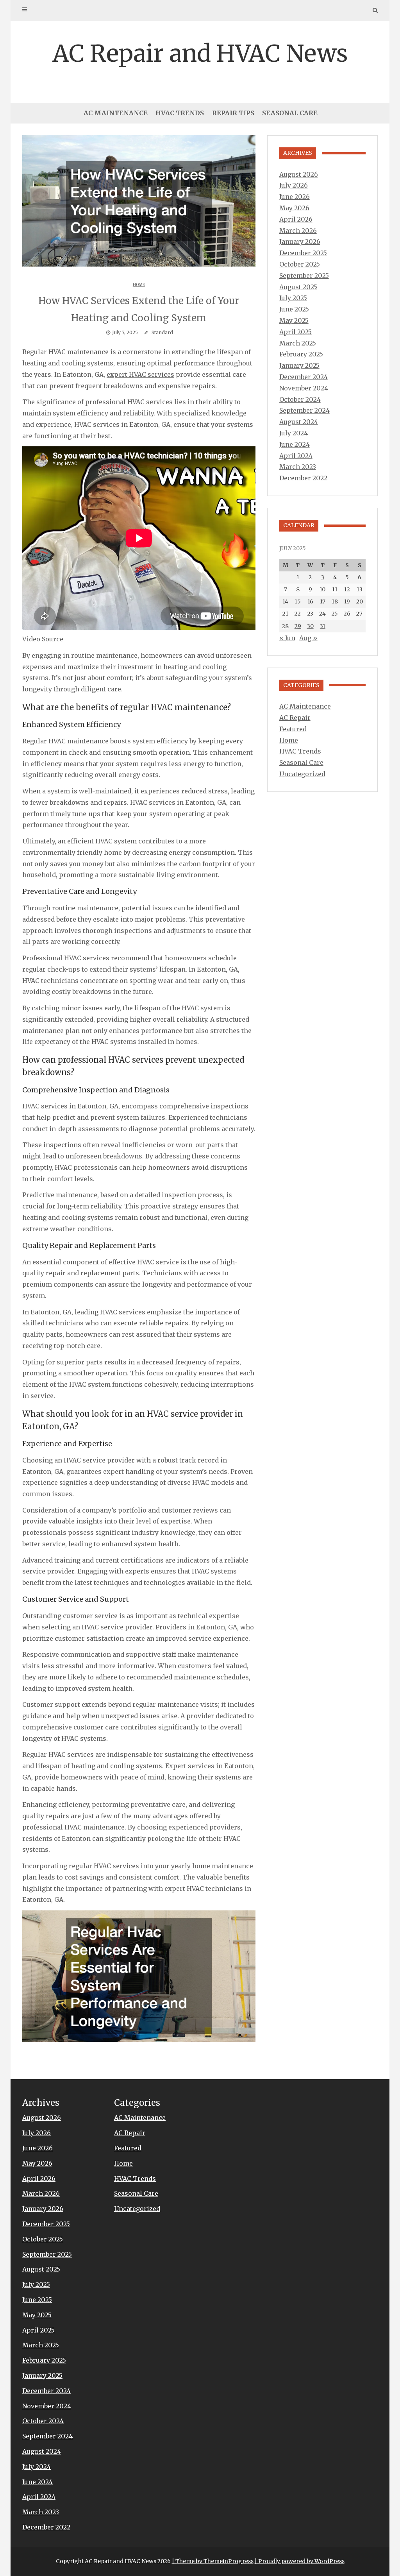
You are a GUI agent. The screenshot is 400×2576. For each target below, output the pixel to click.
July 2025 (293, 298)
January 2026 (300, 242)
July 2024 (294, 433)
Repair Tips (233, 113)
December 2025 (303, 253)
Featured (293, 729)
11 (335, 589)
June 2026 (295, 197)
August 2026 (299, 174)
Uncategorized (302, 774)
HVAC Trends (180, 113)
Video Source (43, 639)
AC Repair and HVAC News (200, 53)
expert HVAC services (140, 374)
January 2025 (299, 365)
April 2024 (296, 456)
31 (323, 626)
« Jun (287, 638)
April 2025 (296, 332)
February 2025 (301, 354)
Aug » (308, 638)
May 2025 (294, 320)
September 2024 (304, 410)
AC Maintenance (116, 113)
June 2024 (295, 444)
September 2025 (304, 276)
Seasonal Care (290, 113)
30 (310, 626)
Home (139, 285)
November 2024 (304, 388)
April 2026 (296, 219)
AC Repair (295, 718)
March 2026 (298, 231)
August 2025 (298, 287)
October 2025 (300, 264)
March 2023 (298, 467)
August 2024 (299, 422)
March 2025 (298, 343)
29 (298, 626)
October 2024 (300, 399)
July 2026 (294, 185)
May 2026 (294, 208)
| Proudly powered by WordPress (300, 2561)
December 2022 (303, 478)
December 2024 (304, 377)
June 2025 (294, 309)
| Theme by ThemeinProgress (213, 2561)
